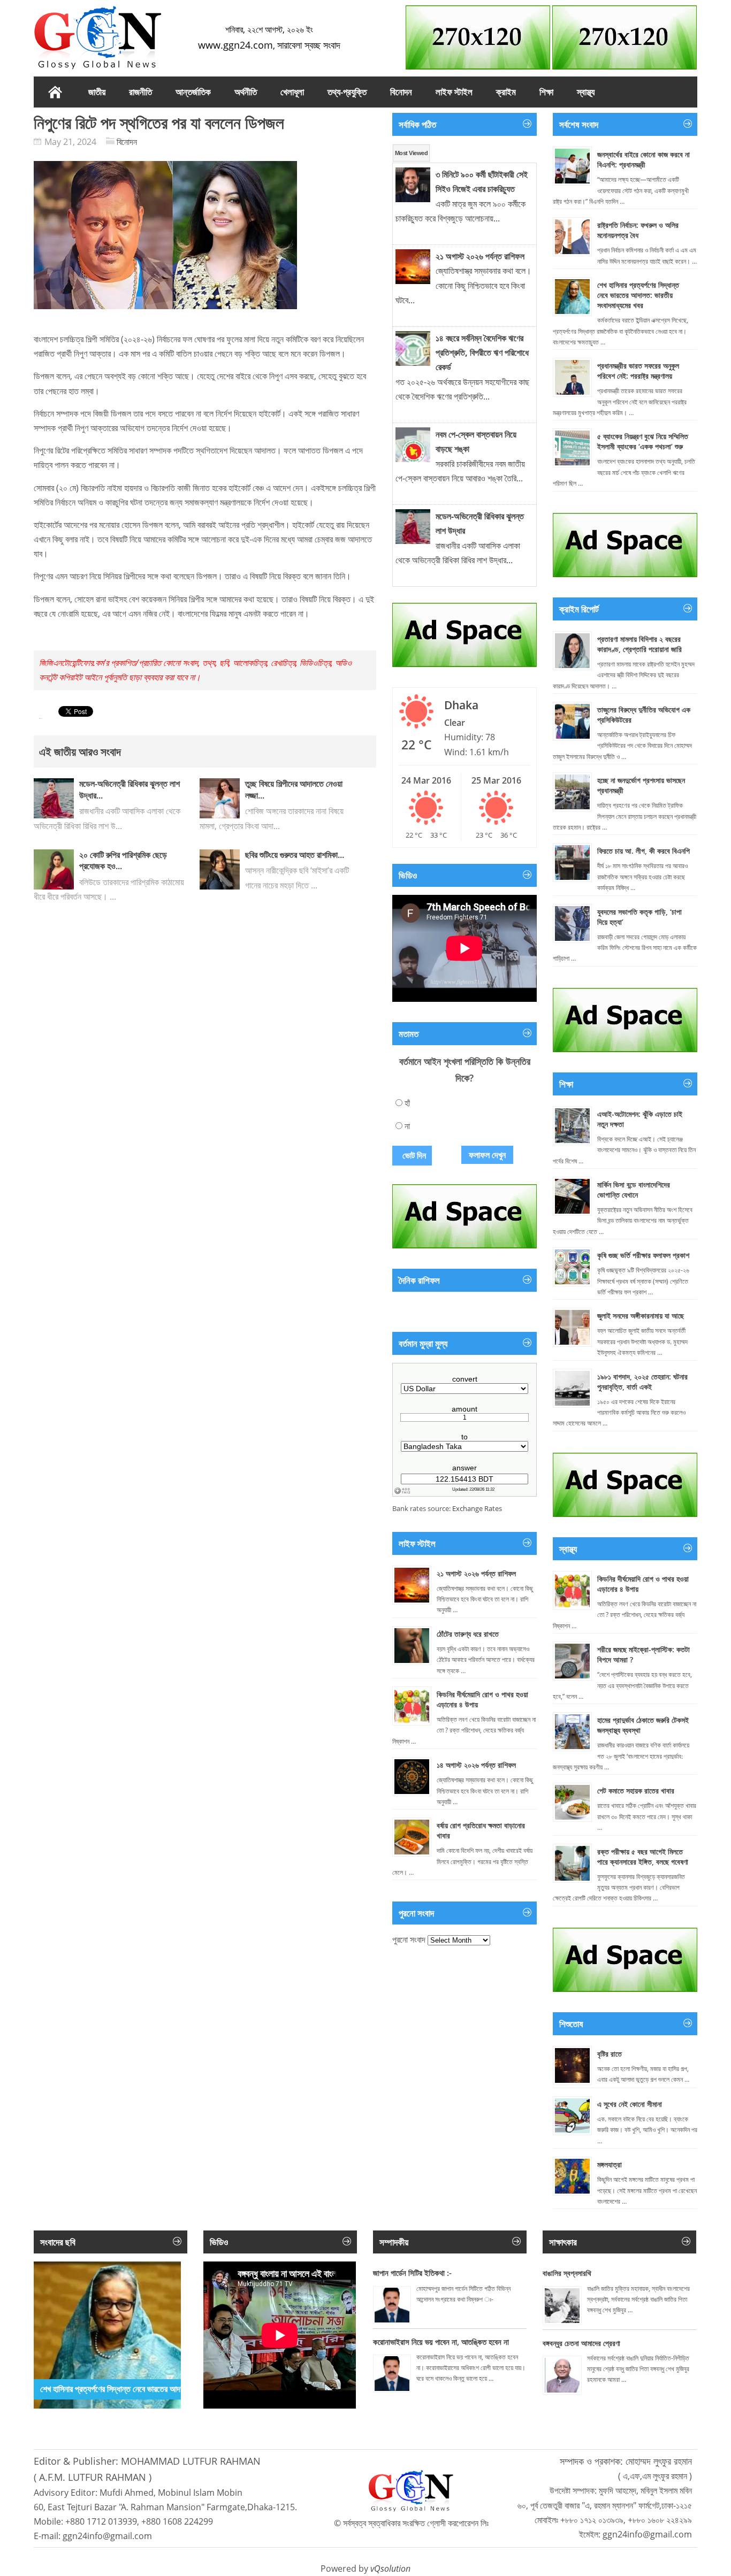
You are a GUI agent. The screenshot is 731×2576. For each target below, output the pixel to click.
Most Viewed (411, 153)
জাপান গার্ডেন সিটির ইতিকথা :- (412, 2273)
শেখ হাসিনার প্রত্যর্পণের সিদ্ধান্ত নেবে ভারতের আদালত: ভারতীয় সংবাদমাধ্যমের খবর (638, 295)
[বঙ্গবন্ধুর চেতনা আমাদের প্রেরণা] (562, 2375)
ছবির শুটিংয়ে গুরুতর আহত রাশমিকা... (295, 855)
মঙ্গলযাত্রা (610, 2164)
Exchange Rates (477, 1508)
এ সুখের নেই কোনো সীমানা (630, 2104)
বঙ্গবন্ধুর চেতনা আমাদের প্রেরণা (581, 2343)
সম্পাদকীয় (394, 2242)
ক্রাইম (506, 92)
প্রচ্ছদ (55, 92)
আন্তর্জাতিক (193, 92)
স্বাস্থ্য (586, 92)
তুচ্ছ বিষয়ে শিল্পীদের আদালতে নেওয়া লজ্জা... (294, 789)
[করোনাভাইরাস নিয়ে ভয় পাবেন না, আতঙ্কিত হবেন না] (392, 2374)
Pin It (41, 719)
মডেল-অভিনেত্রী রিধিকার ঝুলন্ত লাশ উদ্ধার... (130, 789)
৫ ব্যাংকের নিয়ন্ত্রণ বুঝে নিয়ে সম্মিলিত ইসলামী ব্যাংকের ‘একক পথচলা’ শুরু (643, 441)
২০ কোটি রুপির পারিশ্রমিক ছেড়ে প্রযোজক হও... (123, 861)
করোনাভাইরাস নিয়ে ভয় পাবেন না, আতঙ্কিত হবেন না (441, 2342)
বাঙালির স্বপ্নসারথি (567, 2273)
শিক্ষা (546, 92)
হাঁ (407, 1103)
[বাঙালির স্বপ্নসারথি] (562, 2306)
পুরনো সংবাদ (409, 1939)
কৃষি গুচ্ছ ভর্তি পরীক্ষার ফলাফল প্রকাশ (643, 1255)
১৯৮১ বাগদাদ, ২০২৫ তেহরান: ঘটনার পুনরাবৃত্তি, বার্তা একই (642, 1382)
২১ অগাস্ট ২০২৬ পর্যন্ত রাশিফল (476, 1573)
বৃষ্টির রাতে (610, 2054)
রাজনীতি (140, 92)
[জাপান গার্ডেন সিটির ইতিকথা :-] (392, 2305)
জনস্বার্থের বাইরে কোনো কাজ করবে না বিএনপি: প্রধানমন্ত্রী (644, 159)
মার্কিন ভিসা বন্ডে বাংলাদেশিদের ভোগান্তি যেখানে (634, 1190)
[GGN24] (98, 37)
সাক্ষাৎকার (563, 2242)
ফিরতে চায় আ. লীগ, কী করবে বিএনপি (644, 851)
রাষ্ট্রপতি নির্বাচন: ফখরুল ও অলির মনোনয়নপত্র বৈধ (638, 230)
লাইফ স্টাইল (454, 92)
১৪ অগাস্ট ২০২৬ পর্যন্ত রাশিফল (476, 1765)
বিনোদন (401, 92)
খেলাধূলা (292, 92)
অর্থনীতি (246, 92)
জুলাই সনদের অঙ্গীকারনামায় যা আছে (641, 1316)
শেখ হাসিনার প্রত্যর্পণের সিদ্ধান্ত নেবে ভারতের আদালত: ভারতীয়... (131, 2389)
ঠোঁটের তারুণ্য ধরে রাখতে (468, 1634)
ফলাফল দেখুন (487, 1155)
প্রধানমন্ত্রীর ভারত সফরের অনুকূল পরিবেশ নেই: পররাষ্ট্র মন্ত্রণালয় (638, 371)
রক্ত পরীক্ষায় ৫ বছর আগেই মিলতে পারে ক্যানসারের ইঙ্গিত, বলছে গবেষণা (643, 1857)
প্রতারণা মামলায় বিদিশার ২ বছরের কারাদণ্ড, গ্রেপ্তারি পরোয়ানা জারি (639, 644)
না (407, 1126)
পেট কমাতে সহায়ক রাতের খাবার (636, 1791)
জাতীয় (97, 92)
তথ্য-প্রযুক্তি (347, 92)
